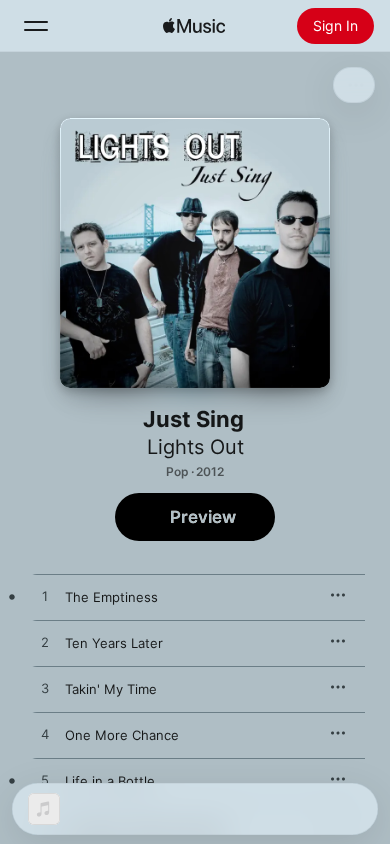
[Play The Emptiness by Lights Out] (45, 597)
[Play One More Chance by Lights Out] (45, 735)
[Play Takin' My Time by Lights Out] (45, 689)
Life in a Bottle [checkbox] (110, 781)
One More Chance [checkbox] (122, 735)
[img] (194, 26)
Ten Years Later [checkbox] (114, 643)
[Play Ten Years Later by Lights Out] (45, 643)
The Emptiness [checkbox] (111, 597)
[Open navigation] (36, 26)
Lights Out (195, 447)
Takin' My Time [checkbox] (111, 689)
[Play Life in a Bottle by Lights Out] (45, 781)
